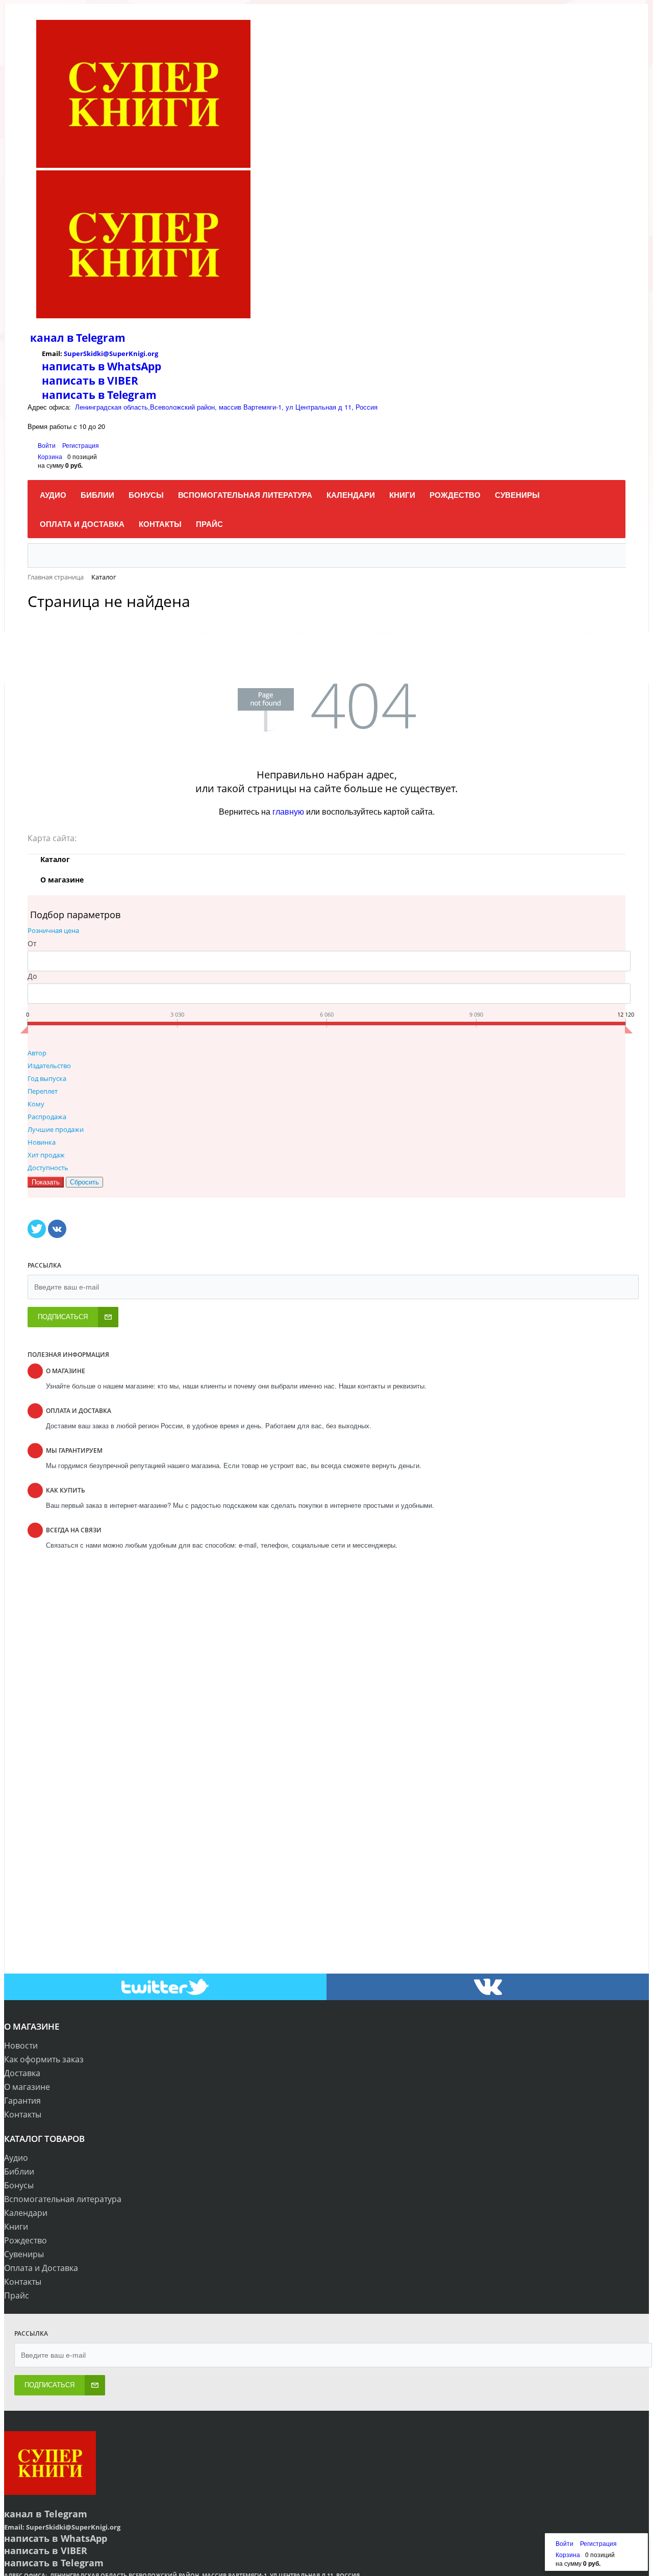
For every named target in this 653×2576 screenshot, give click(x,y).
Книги (16, 2227)
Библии (19, 2171)
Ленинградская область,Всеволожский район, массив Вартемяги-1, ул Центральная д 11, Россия (226, 407)
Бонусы (19, 2185)
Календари (26, 2213)
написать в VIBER (90, 381)
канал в (52, 338)
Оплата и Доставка (41, 2268)
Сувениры (24, 2254)
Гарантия (22, 2101)
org (153, 353)
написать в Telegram (99, 395)
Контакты (23, 2114)
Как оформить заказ (44, 2059)
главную (288, 811)
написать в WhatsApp (102, 366)
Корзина (50, 456)
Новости (21, 2045)
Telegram (99, 338)
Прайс (17, 2295)
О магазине (27, 2087)
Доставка (22, 2073)
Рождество (26, 2240)
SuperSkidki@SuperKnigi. (106, 353)
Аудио (16, 2158)
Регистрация (81, 445)
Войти (47, 445)
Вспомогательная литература (63, 2199)
